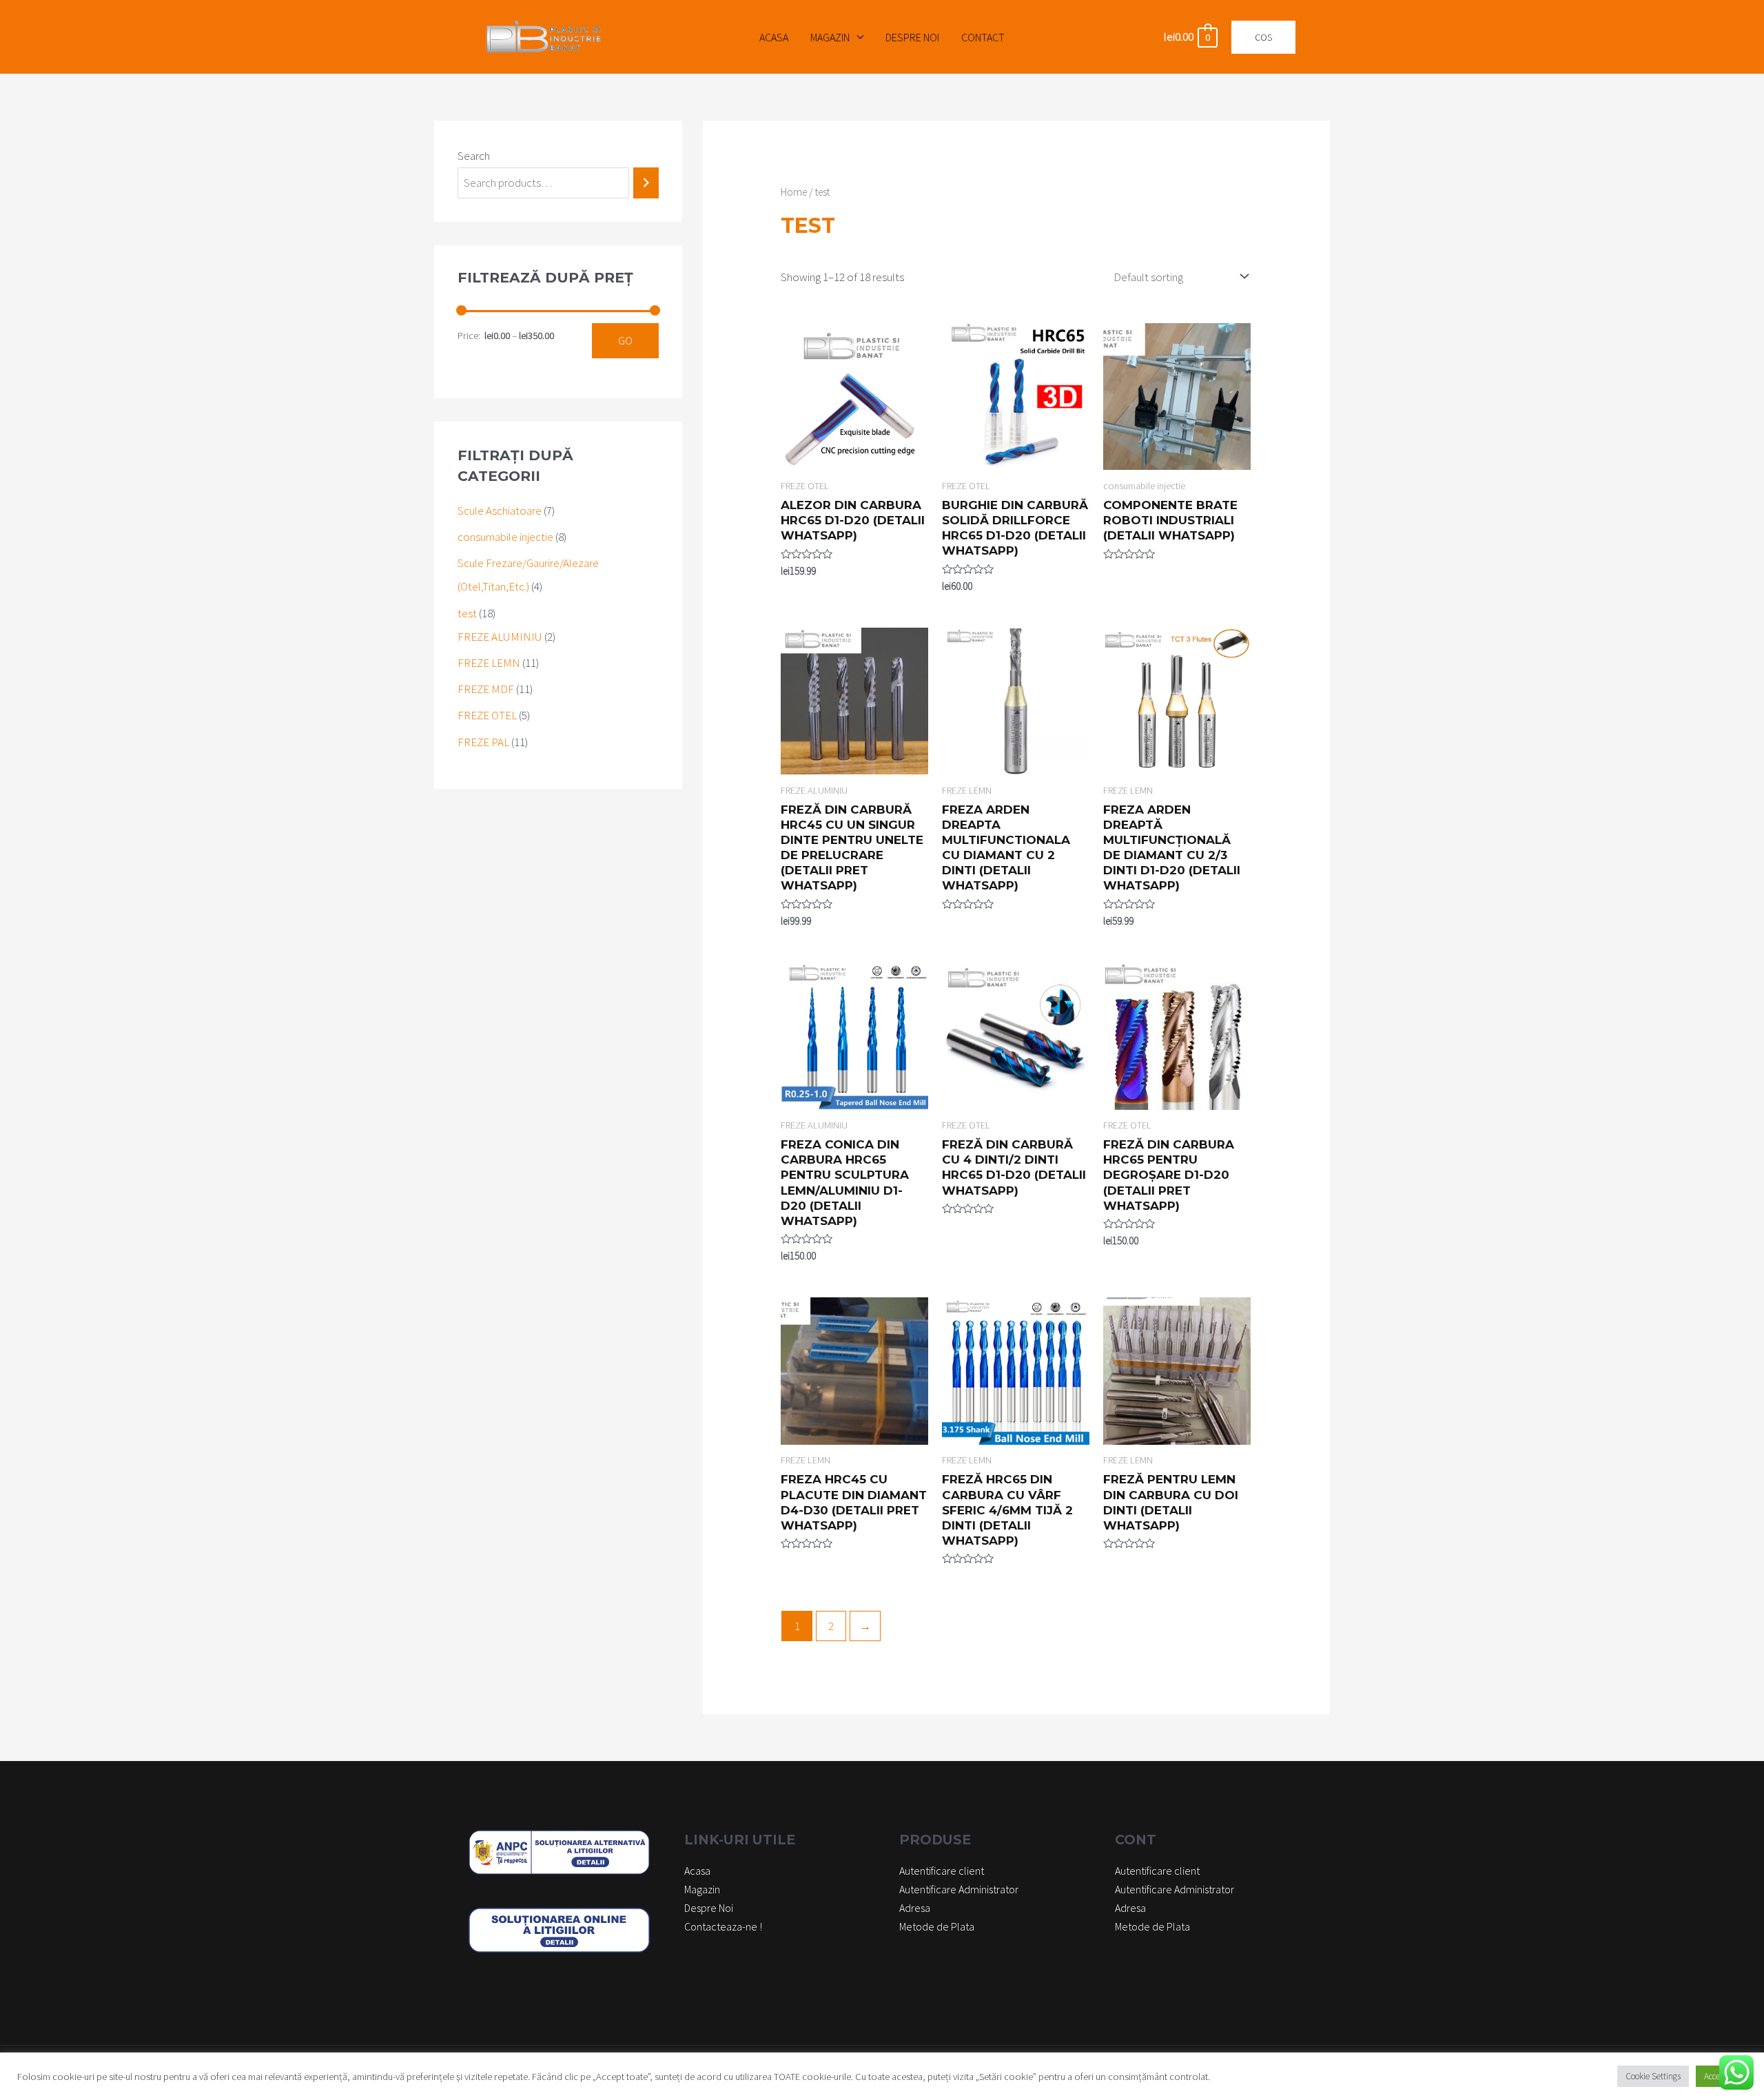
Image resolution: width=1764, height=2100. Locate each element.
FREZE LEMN (489, 663)
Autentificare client (942, 1871)
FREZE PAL (483, 742)
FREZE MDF (486, 689)
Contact (983, 37)
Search (474, 156)
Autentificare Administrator (959, 1889)
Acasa (774, 37)
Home (794, 192)
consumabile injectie (505, 537)
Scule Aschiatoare (500, 511)
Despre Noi (912, 37)
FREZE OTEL (487, 715)
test (467, 613)
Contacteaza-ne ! (723, 1926)
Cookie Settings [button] (1653, 2076)
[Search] (646, 183)
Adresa (915, 1908)
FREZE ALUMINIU (500, 637)
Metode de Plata (937, 1926)
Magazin (830, 37)
